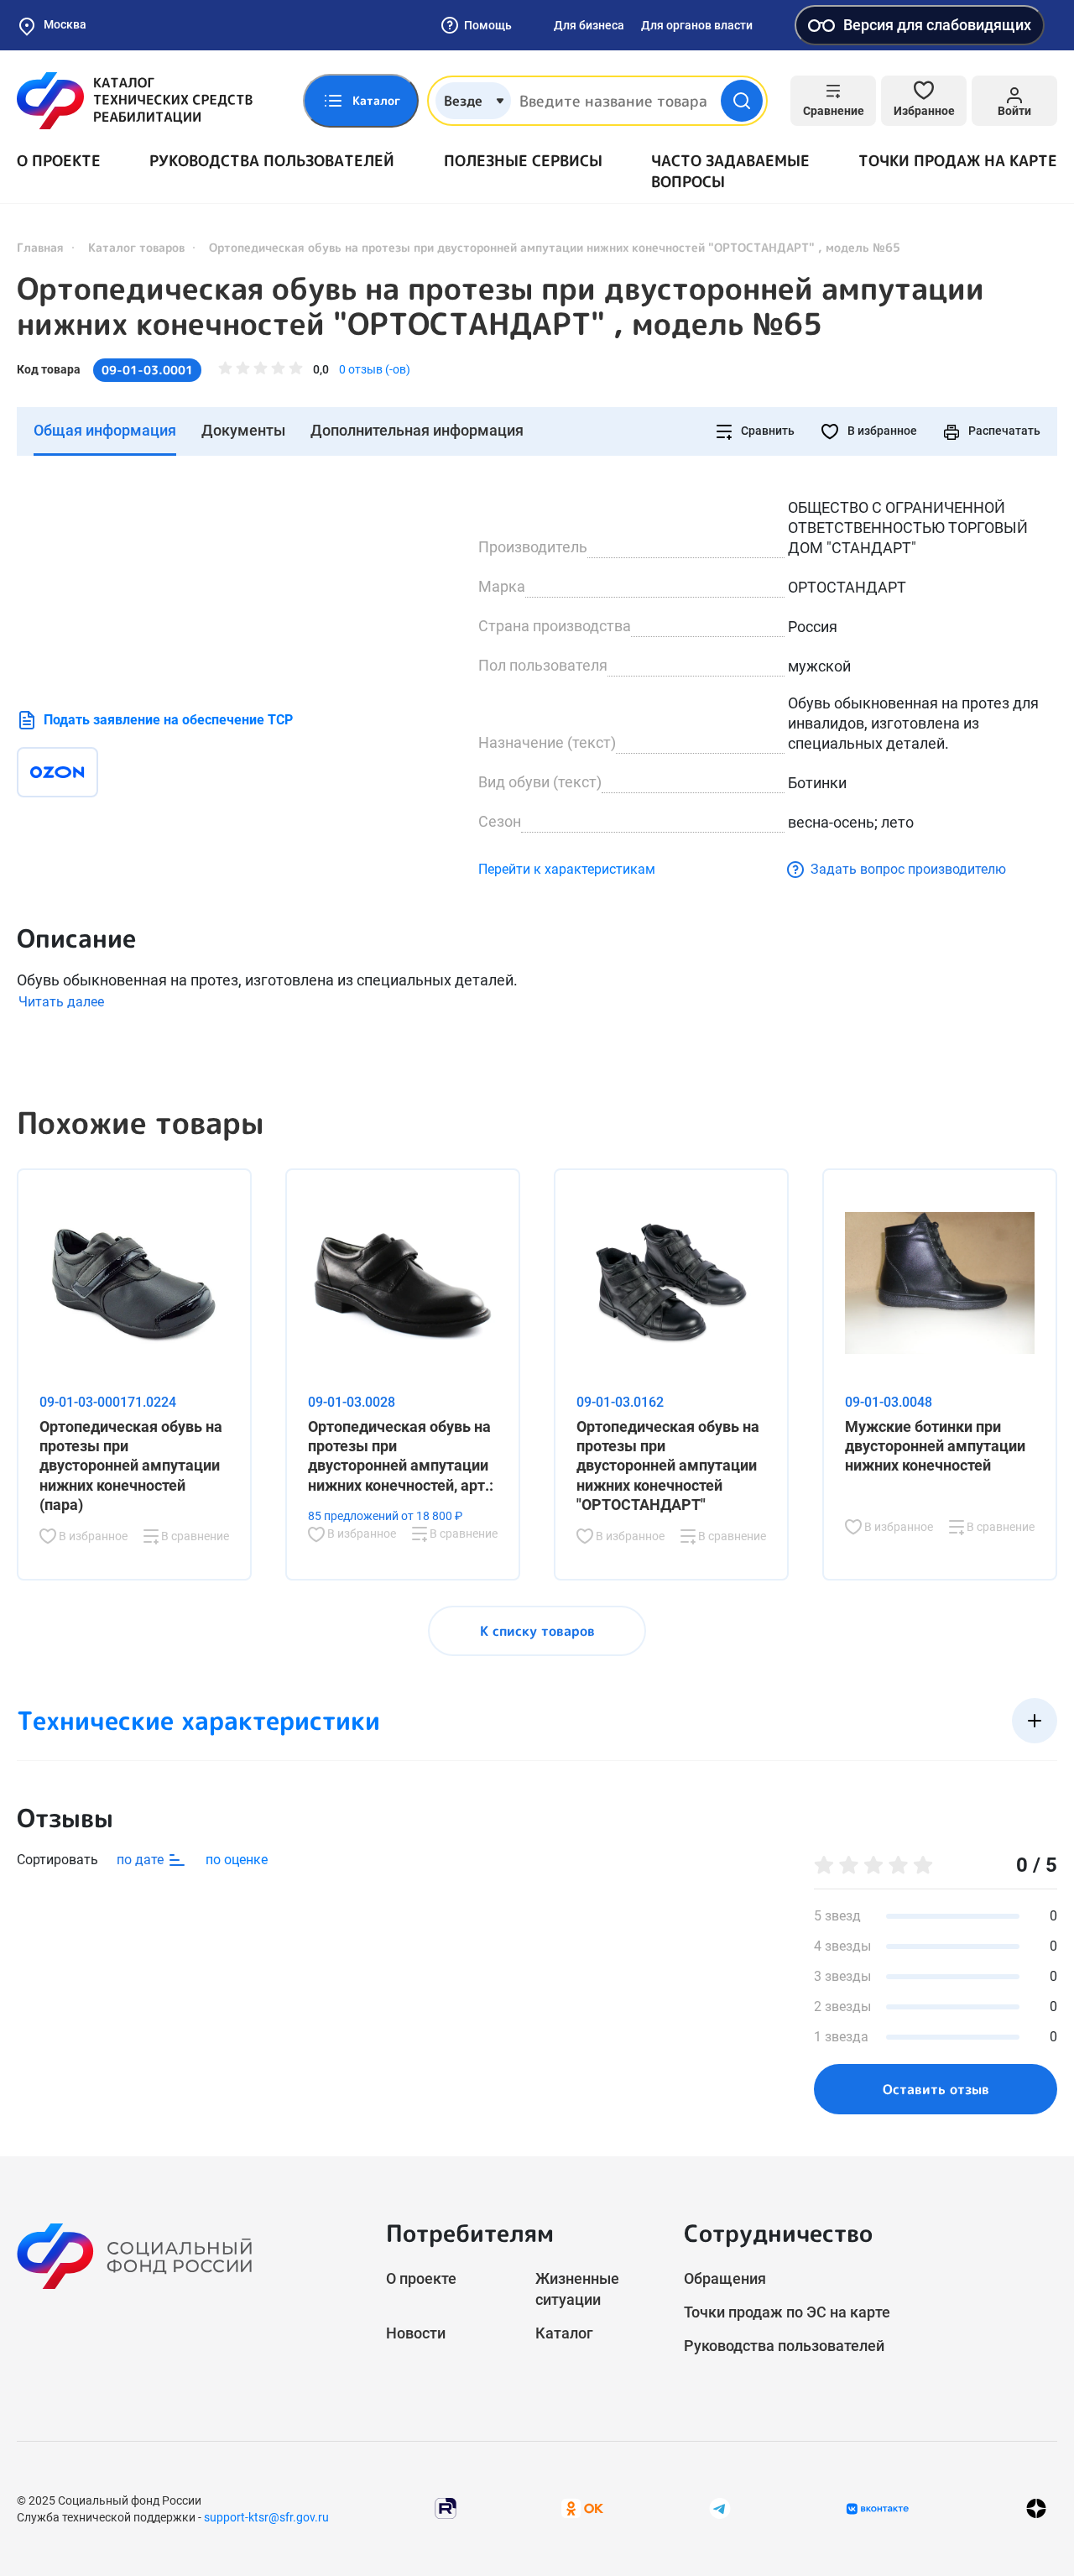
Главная (40, 247)
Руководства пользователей (272, 161)
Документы (243, 430)
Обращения (725, 2278)
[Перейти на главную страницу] (135, 101)
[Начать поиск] (742, 101)
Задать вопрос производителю (908, 869)
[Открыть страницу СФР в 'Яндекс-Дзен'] (1036, 2508)
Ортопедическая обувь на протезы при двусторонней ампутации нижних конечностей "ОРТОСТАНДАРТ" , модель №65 (501, 306)
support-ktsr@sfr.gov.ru (266, 2517)
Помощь (488, 25)
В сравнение (194, 1536)
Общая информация (105, 430)
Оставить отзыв (936, 2089)
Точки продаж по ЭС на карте (787, 2312)
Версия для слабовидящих (937, 25)
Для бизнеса (589, 25)
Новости (416, 2333)
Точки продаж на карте (958, 161)
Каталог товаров (136, 247)
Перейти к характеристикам (567, 869)
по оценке (237, 1860)
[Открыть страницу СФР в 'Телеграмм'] (720, 2508)
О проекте (59, 161)
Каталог (564, 2333)
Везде (463, 101)
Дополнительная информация (417, 430)
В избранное (881, 431)
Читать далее (61, 1002)
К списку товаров (537, 1631)
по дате (142, 1860)
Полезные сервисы (523, 161)
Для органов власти (697, 25)
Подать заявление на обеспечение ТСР (168, 720)
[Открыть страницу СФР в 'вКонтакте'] (878, 2509)
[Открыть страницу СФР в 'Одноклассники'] (582, 2508)
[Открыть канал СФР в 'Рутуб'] (446, 2508)
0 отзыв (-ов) (375, 369)
